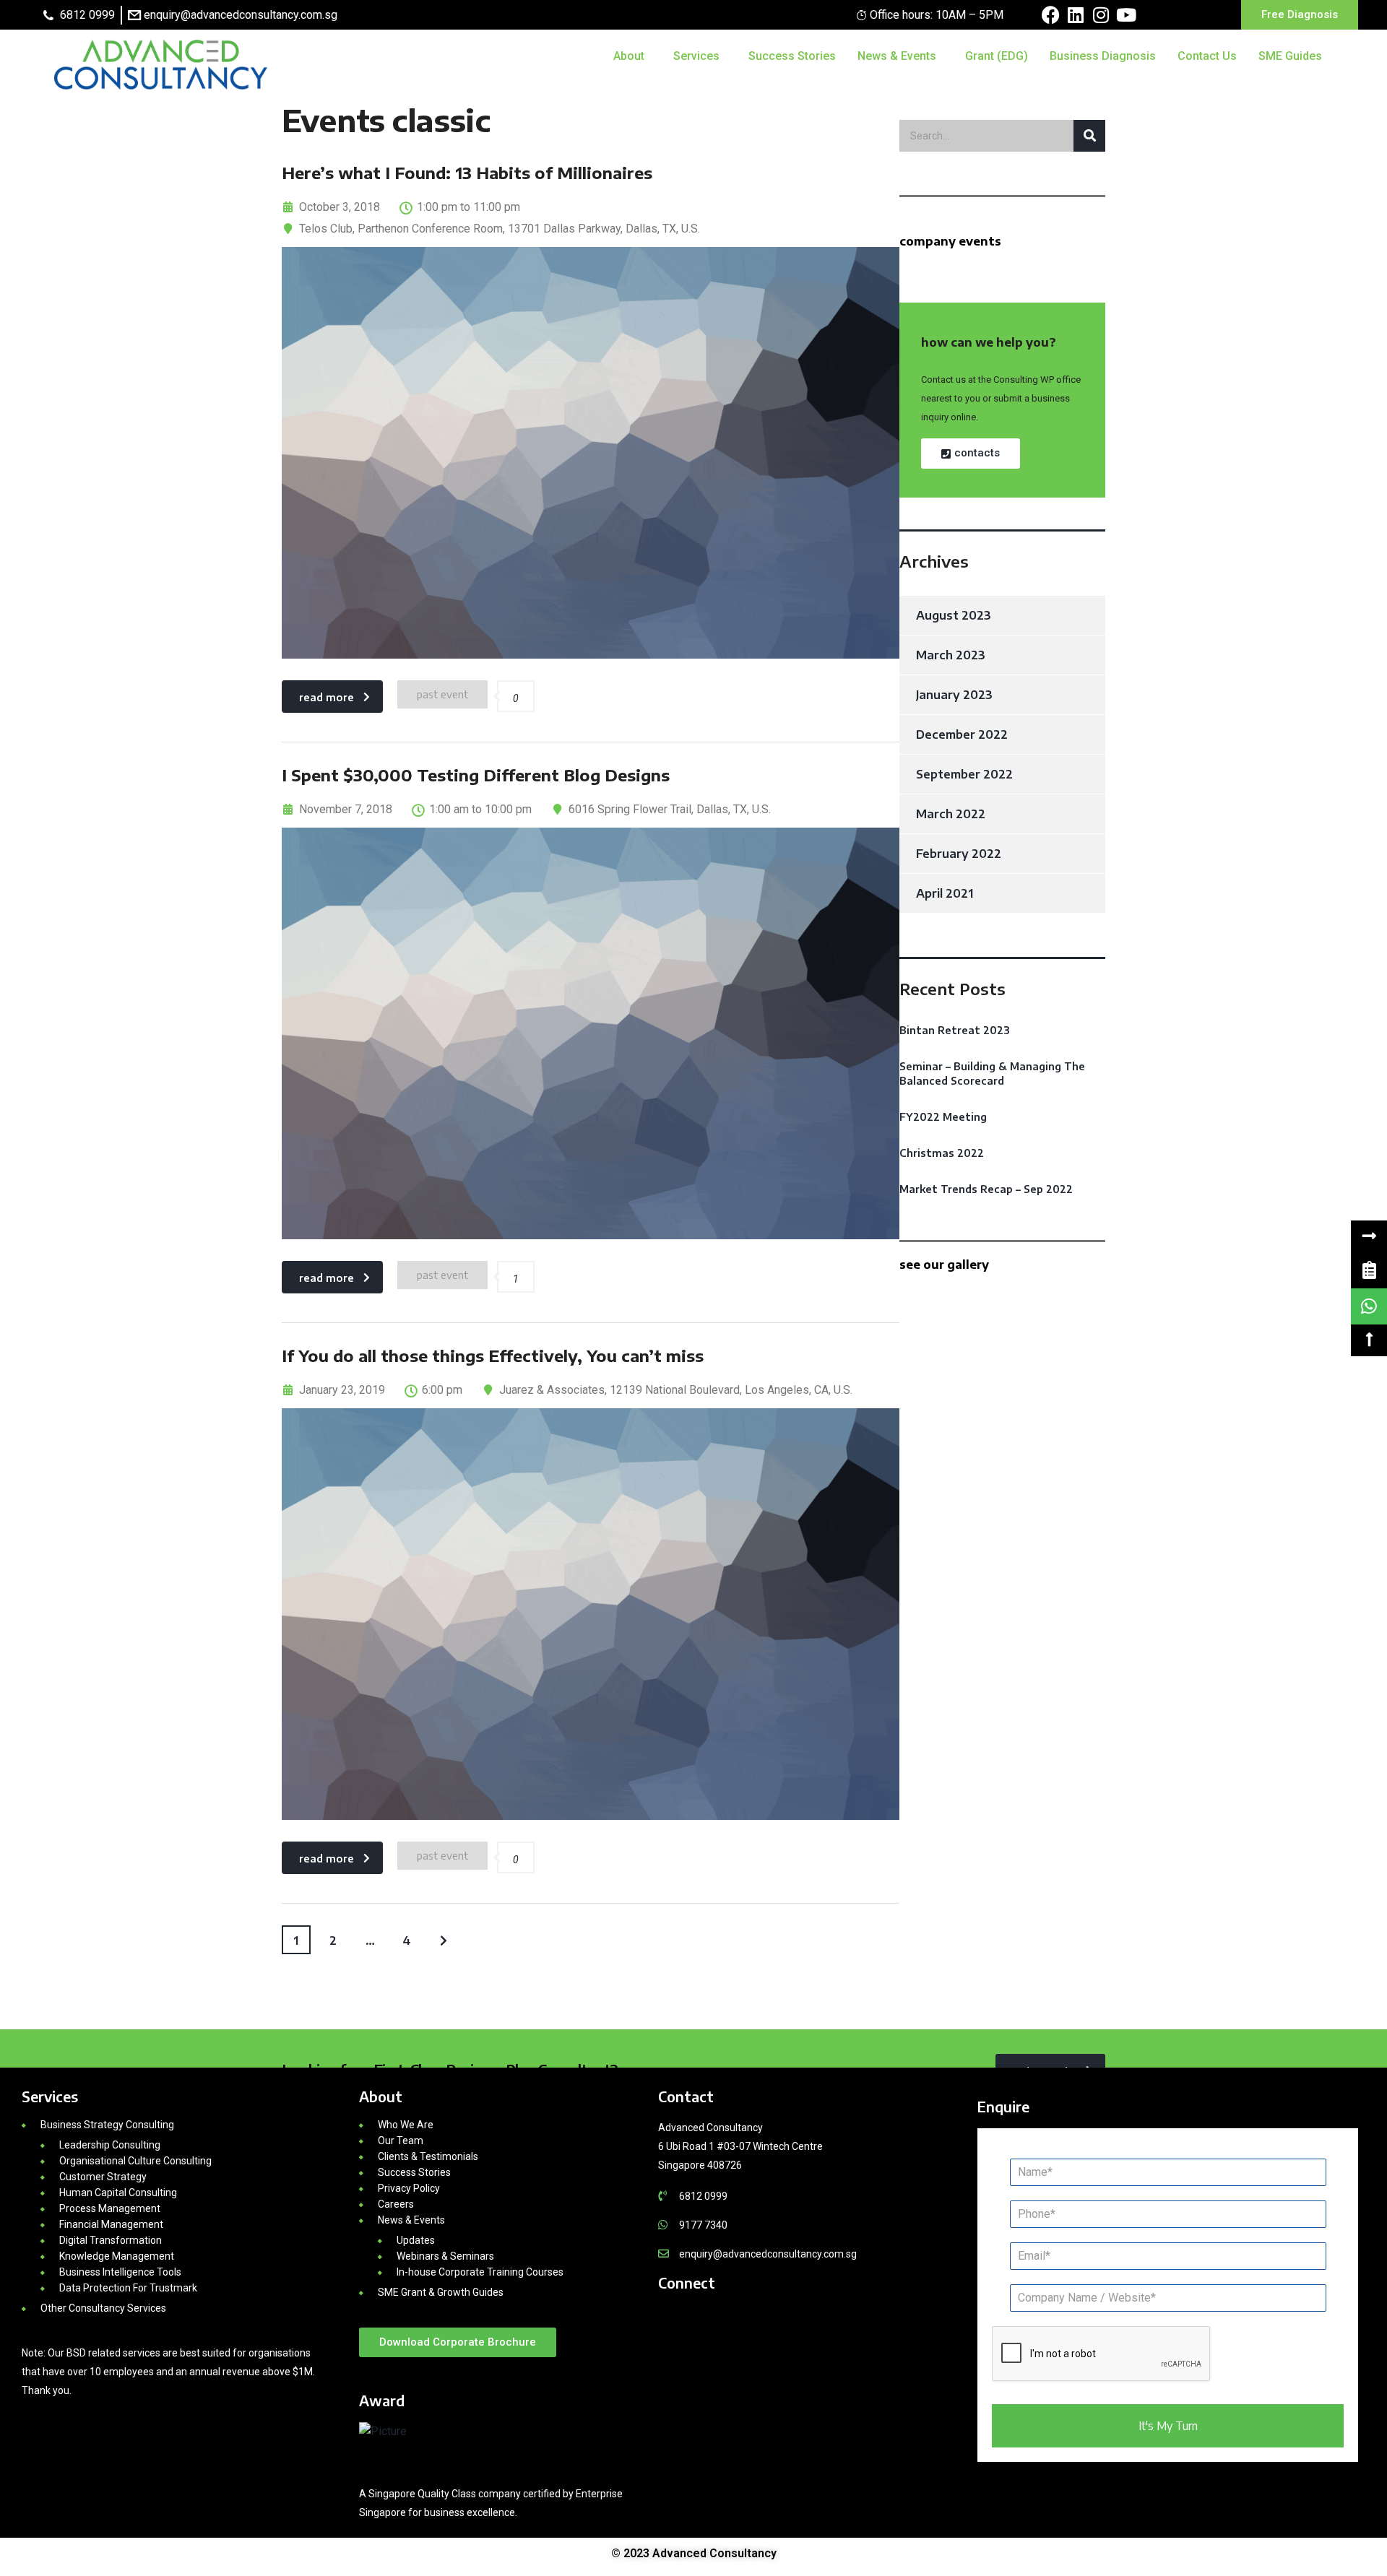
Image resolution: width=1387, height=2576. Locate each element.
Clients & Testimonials (428, 2156)
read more (327, 697)
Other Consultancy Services (103, 2308)
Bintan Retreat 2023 (955, 1030)
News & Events (897, 56)
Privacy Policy (409, 2188)
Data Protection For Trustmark (128, 2288)
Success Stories (792, 56)
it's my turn (1168, 2426)
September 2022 (964, 774)
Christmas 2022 (942, 1153)
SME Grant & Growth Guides (441, 2292)
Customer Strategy (103, 2177)
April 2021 (945, 893)
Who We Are (406, 2125)
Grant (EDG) (997, 56)
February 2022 (959, 854)
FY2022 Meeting (943, 1117)
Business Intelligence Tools (120, 2272)
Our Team (401, 2141)
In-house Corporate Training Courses (480, 2272)
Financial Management (111, 2224)
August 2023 (954, 615)
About (629, 56)
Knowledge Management (117, 2256)
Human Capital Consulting (118, 2193)
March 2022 (951, 814)
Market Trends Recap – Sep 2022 (986, 1189)
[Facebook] (1051, 15)
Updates (416, 2240)
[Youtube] (1127, 15)
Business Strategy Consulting (107, 2125)
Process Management (110, 2208)
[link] (1369, 1270)
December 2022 (962, 734)
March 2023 (951, 655)
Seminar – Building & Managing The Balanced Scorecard (992, 1074)
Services (696, 56)
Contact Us (1207, 56)
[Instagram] (1101, 15)
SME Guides (1290, 56)
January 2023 (954, 695)
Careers (396, 2204)
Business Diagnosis (1103, 56)
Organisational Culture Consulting (135, 2161)
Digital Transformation (111, 2240)
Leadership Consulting (110, 2145)
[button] (1369, 1236)
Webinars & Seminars (445, 2256)
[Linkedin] (1076, 15)
